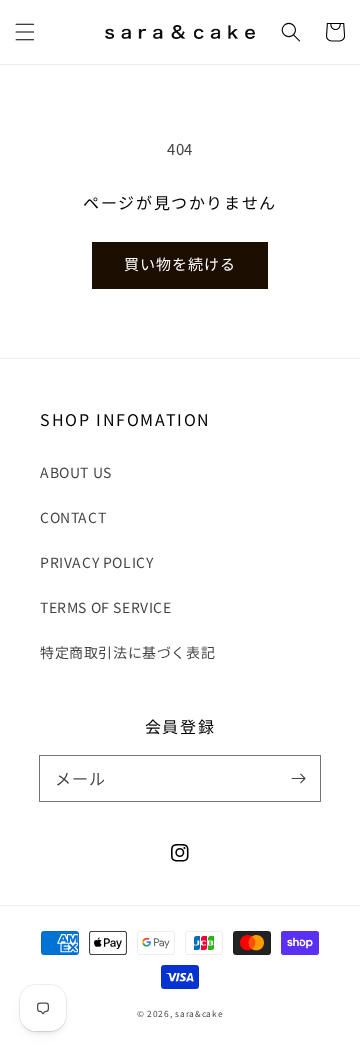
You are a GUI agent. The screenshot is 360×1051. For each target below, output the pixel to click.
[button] (25, 32)
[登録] (298, 778)
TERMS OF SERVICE (106, 607)
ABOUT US (76, 472)
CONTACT (73, 517)
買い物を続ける (180, 263)
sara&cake (199, 1013)
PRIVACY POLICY (96, 562)
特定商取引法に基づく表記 (127, 652)
